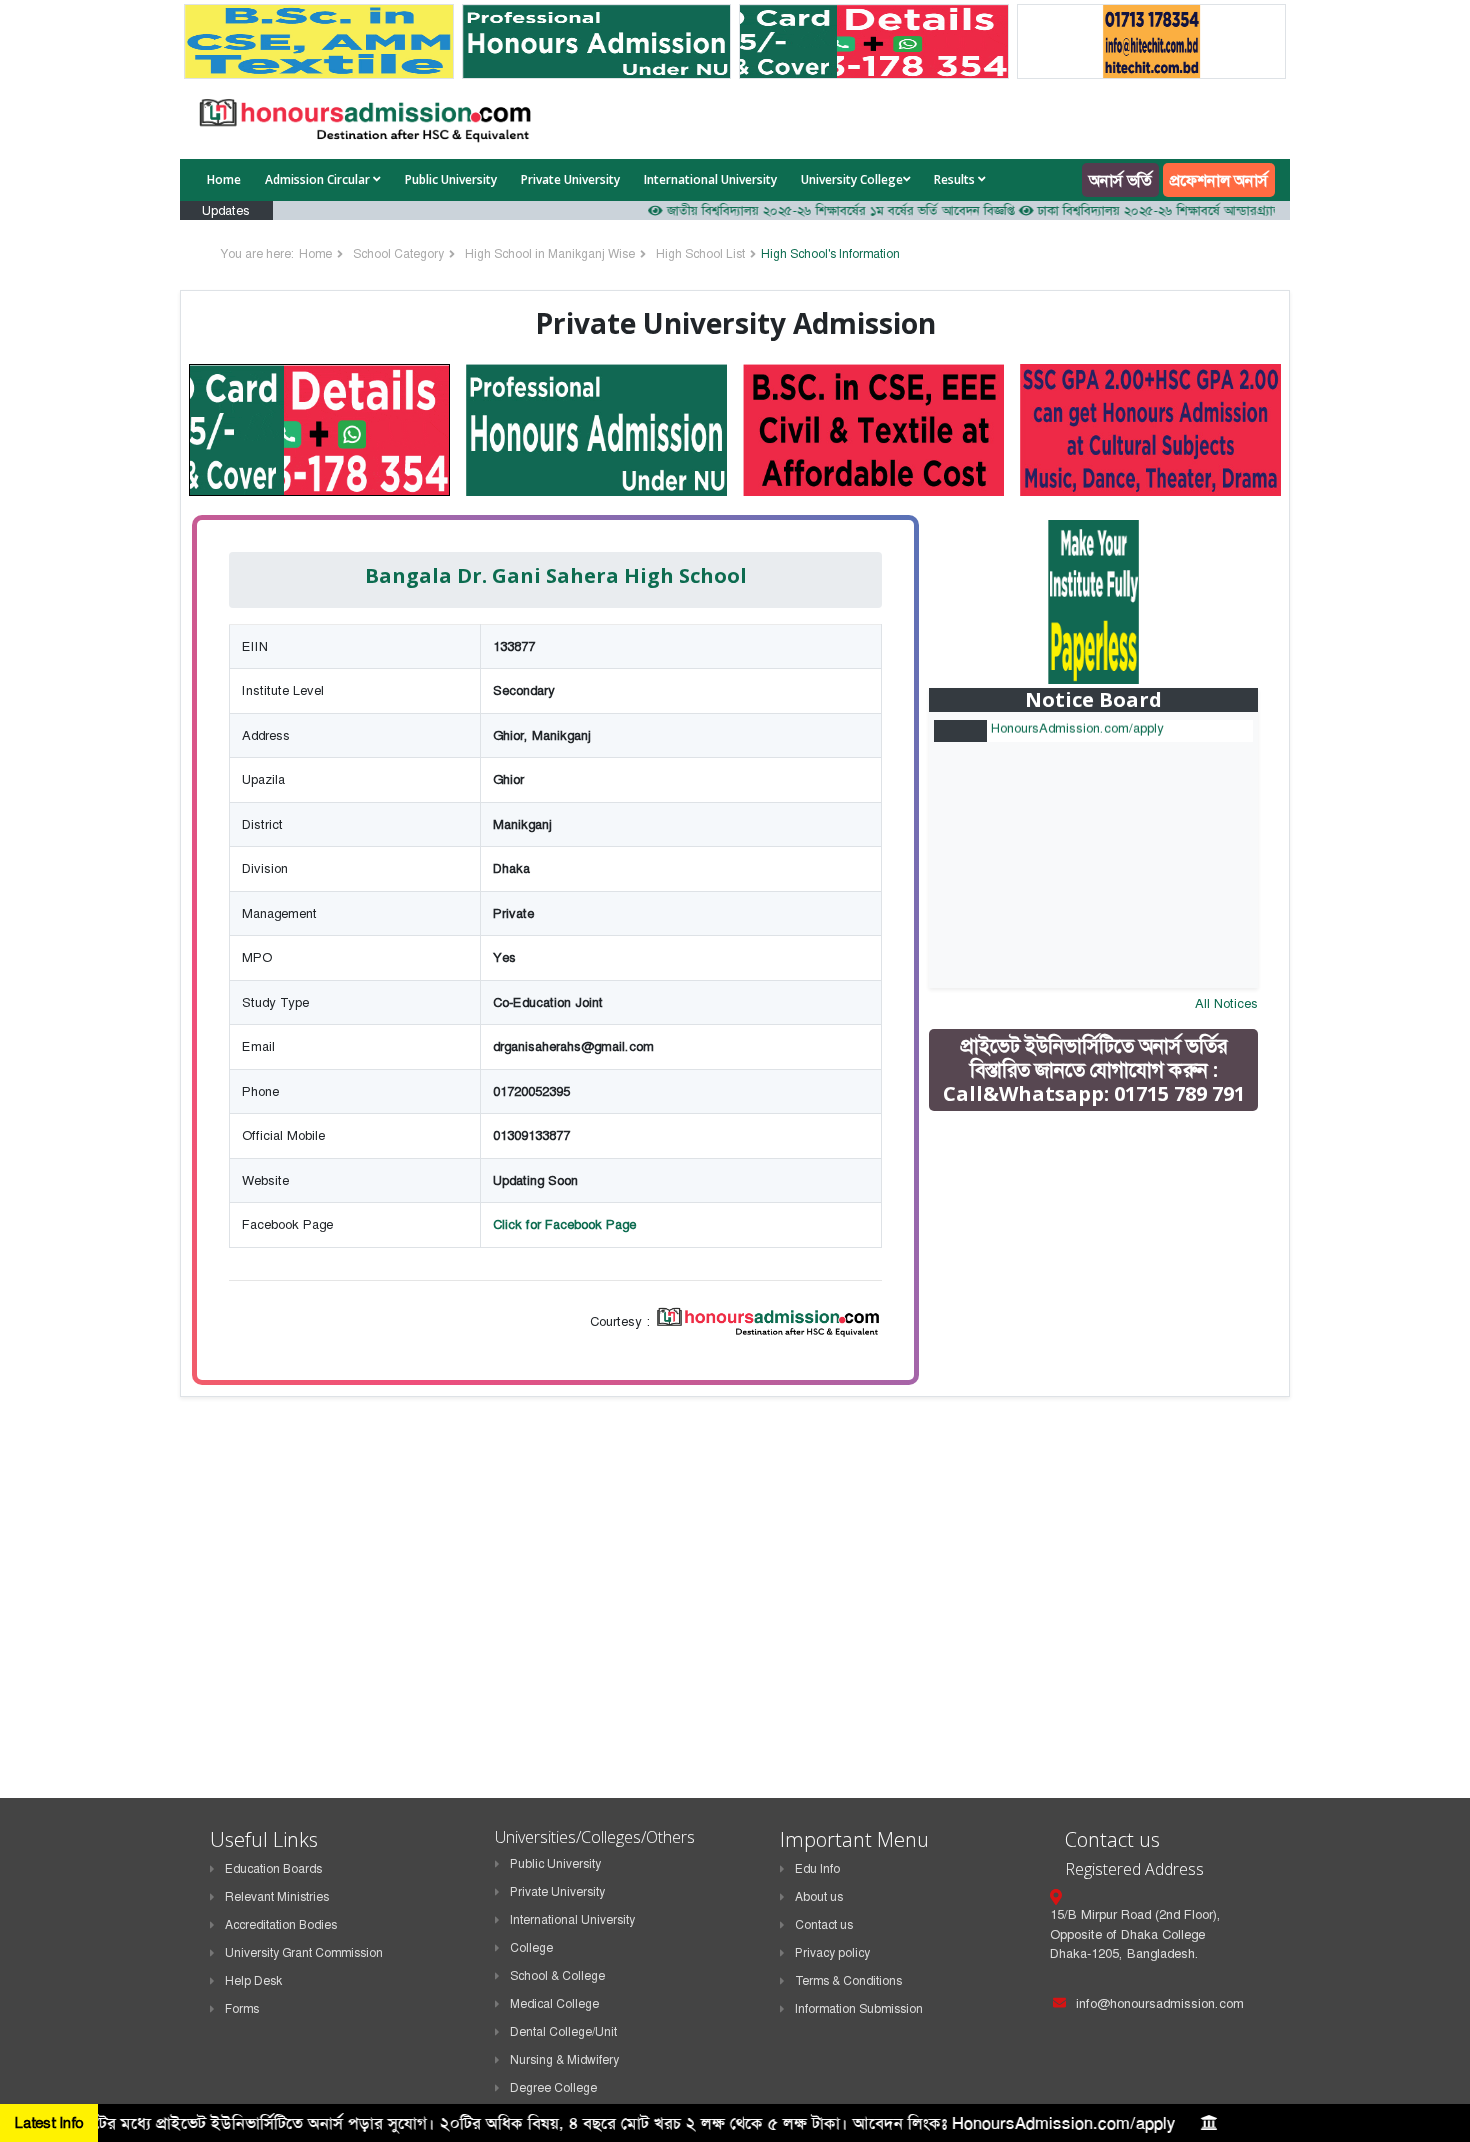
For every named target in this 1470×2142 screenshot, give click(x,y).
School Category (398, 254)
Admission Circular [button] (319, 179)
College (531, 1948)
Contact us (824, 1925)
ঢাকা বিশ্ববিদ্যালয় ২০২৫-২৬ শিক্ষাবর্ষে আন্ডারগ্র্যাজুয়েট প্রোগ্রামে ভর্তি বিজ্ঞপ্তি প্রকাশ (1199, 210)
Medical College (554, 2004)
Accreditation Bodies (281, 1925)
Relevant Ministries (277, 1897)
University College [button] (852, 179)
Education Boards (273, 1869)
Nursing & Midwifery (564, 2060)
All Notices (1226, 1003)
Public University (451, 179)
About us (819, 1897)
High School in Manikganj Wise (550, 254)
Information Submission (859, 2009)
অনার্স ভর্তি (1120, 180)
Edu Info (817, 1869)
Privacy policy (832, 1953)
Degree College (553, 2088)
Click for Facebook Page (564, 1224)
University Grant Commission (304, 1953)
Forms (242, 2009)
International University (710, 179)
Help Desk (253, 1981)
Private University (570, 179)
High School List (700, 254)
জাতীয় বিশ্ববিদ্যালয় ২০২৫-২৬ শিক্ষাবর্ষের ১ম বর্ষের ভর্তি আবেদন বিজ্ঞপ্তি (804, 210)
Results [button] (956, 179)
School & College (557, 1976)
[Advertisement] (1108, 1269)
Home (224, 179)
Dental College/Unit (563, 2032)
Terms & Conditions (848, 1981)
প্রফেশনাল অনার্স (1219, 180)
